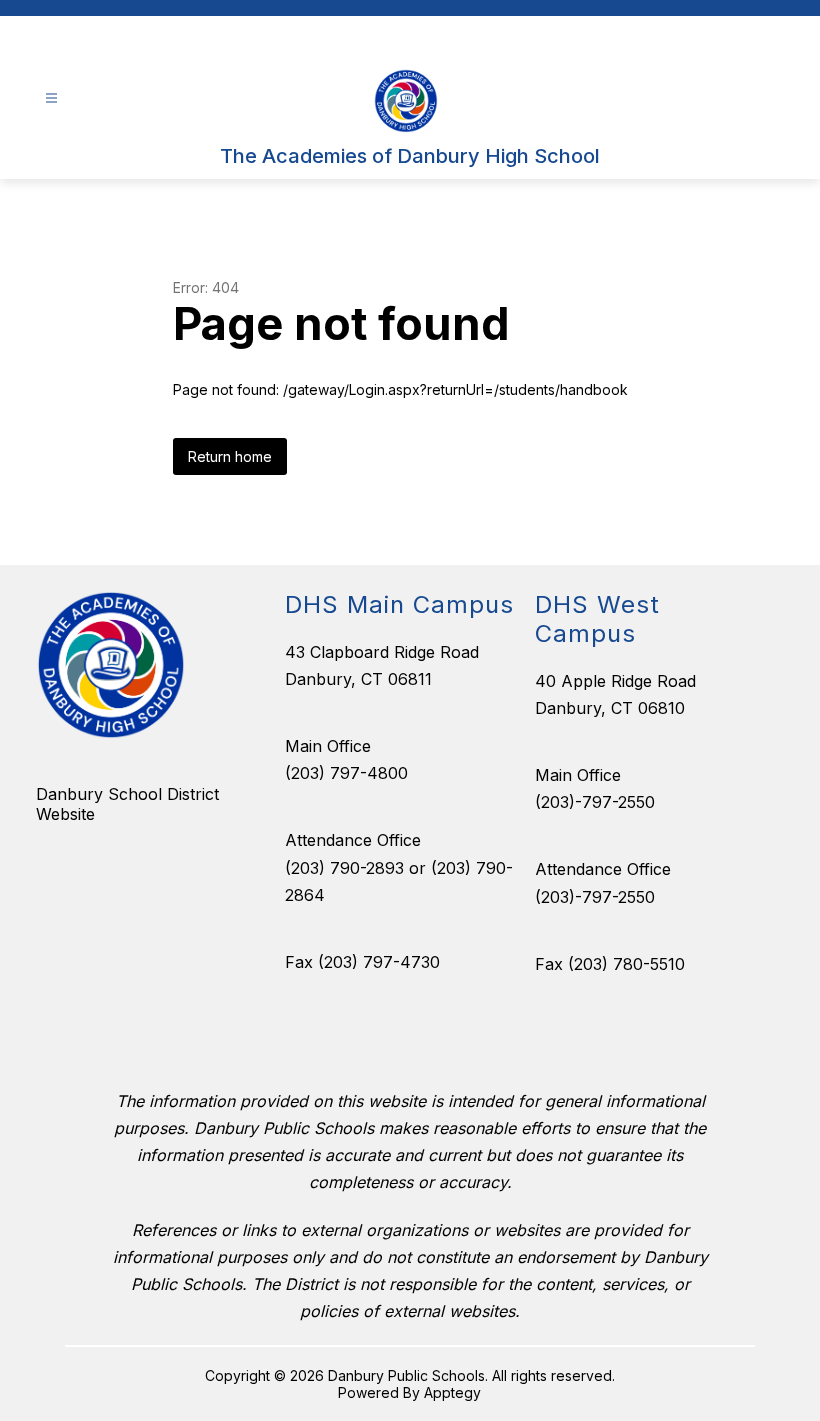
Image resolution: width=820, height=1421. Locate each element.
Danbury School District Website (127, 804)
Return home (230, 456)
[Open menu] (51, 98)
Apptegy (452, 1392)
